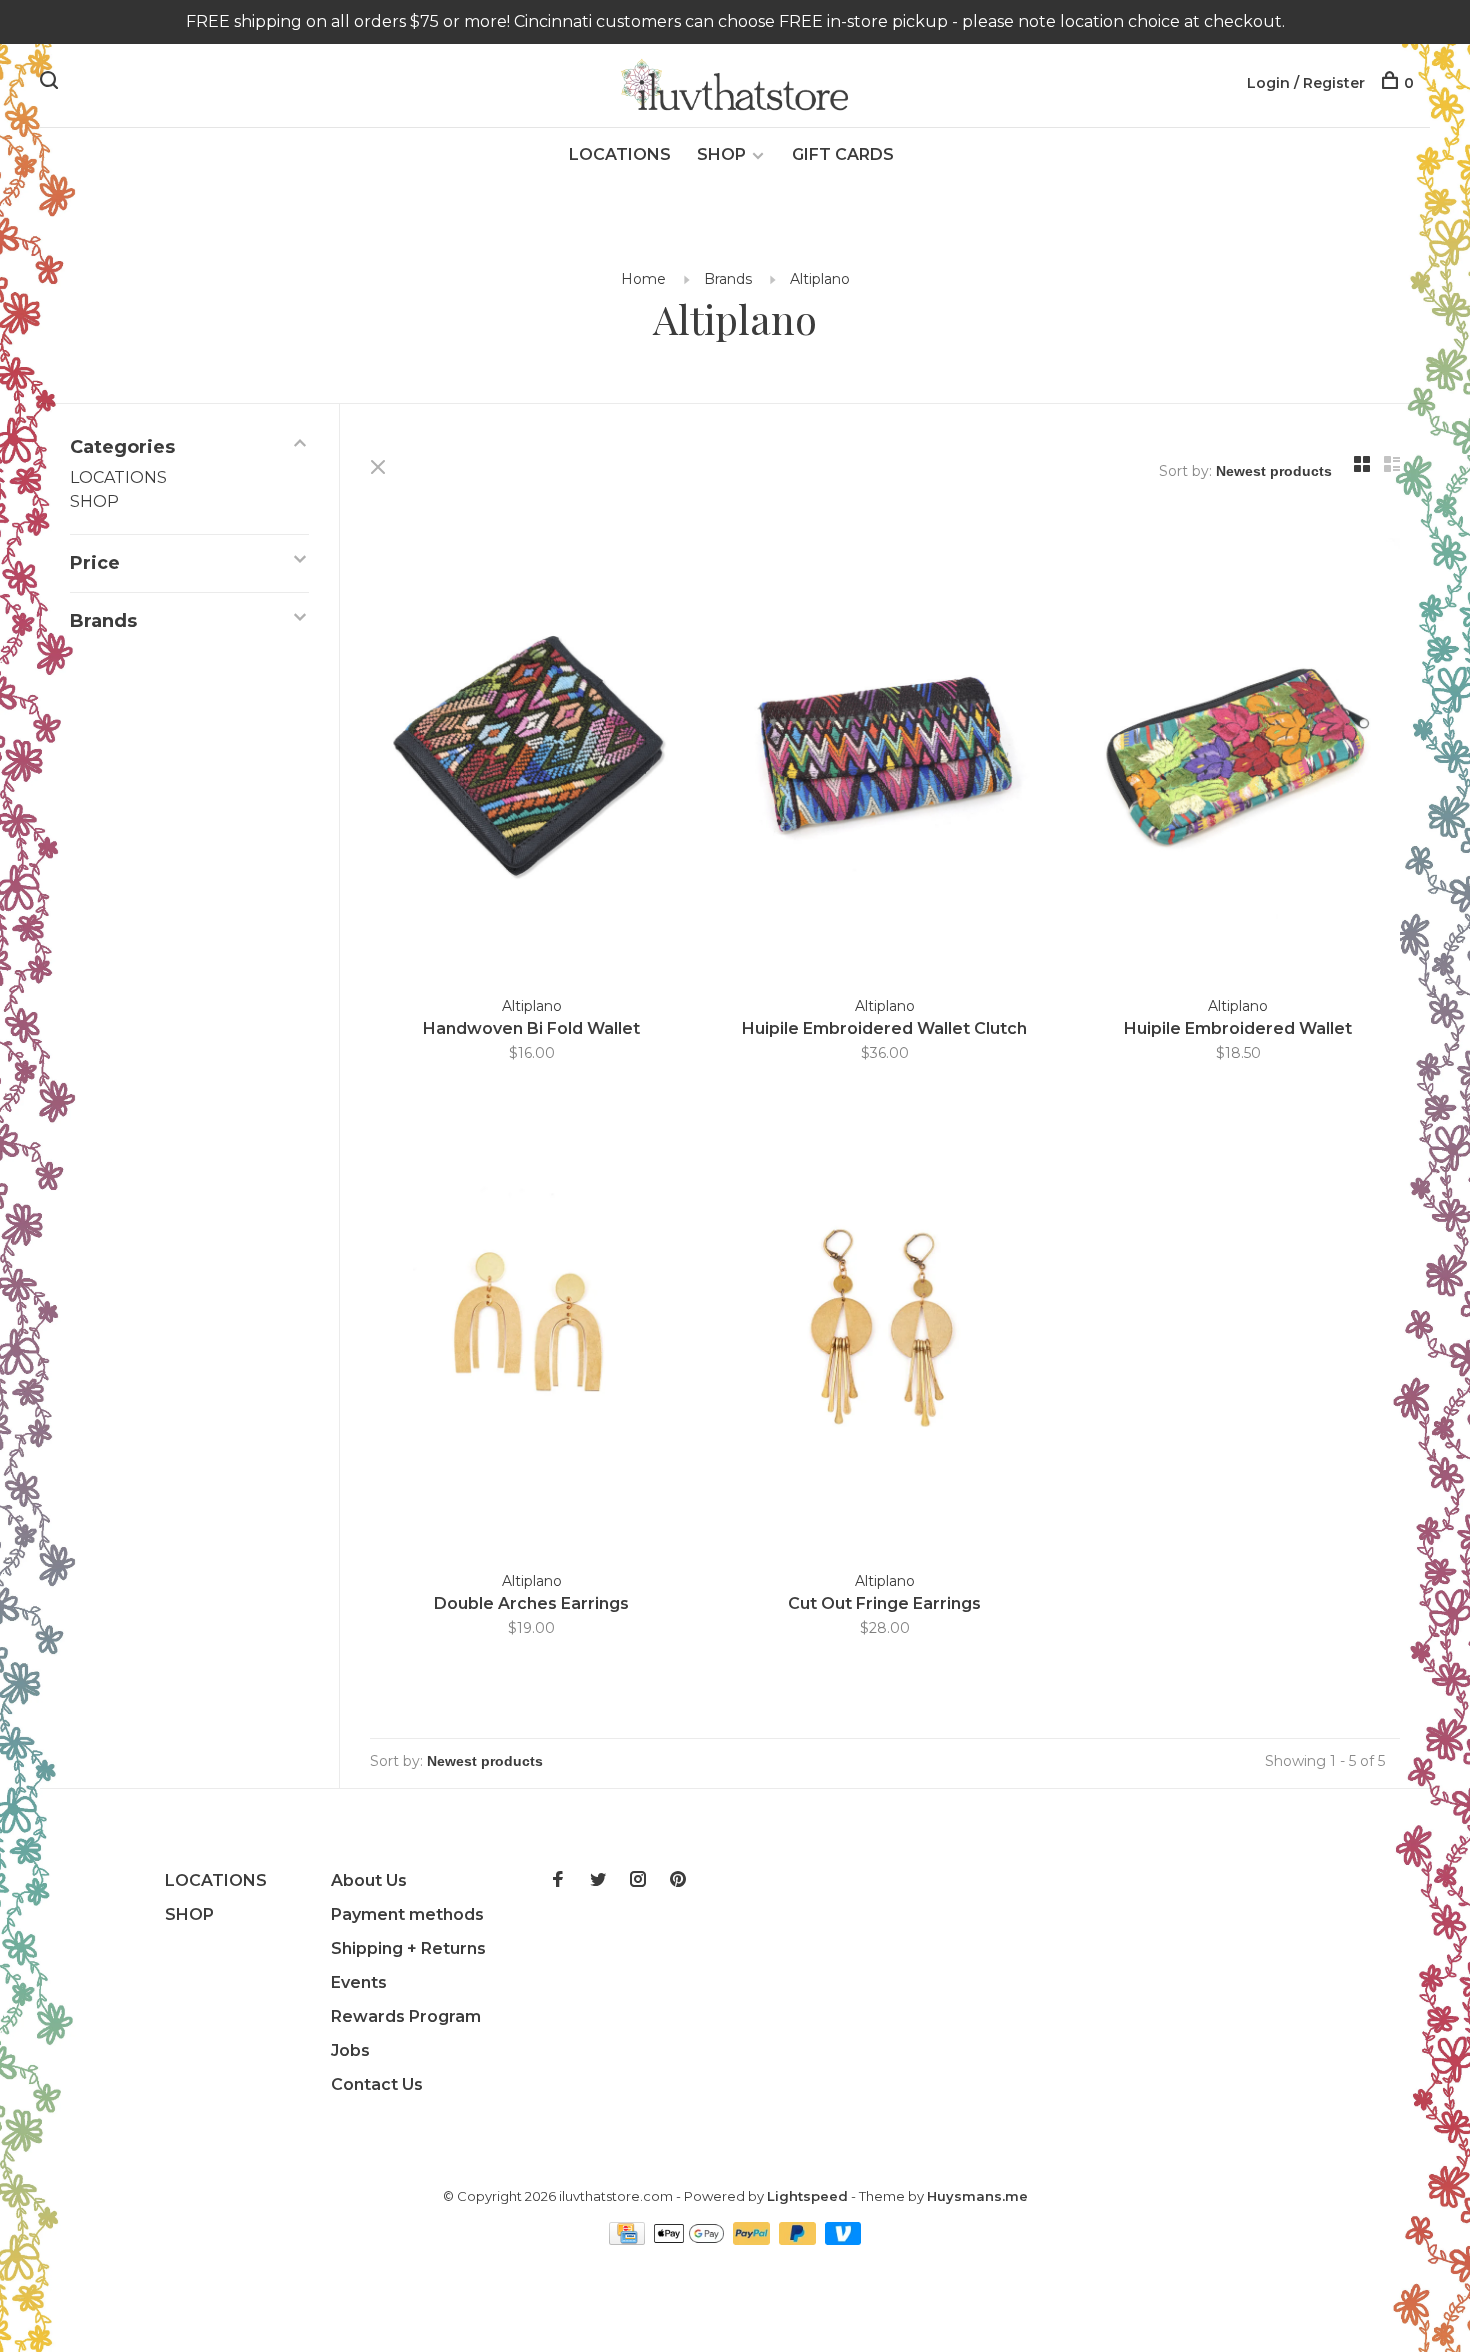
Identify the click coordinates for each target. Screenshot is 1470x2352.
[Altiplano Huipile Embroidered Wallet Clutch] (884, 757)
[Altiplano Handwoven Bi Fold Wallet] (531, 757)
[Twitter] (598, 1880)
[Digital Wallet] (691, 2239)
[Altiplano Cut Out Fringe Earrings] (884, 1332)
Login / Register (1306, 83)
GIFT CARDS (843, 154)
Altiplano (820, 279)
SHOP (721, 154)
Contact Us (377, 2084)
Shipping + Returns (408, 1948)
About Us (369, 1880)
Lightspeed (807, 2196)
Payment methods (407, 1914)
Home (643, 279)
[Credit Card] (629, 2239)
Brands (728, 279)
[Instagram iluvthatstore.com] (638, 1880)
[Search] (51, 83)
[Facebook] (558, 1880)
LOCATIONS (620, 154)
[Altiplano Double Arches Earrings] (531, 1332)
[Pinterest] (678, 1880)
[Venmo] (843, 2239)
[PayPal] (753, 2239)
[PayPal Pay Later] (799, 2239)
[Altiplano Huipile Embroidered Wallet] (1238, 757)
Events (359, 1982)
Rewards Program (406, 2016)
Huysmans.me (977, 2196)
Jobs (350, 2050)
